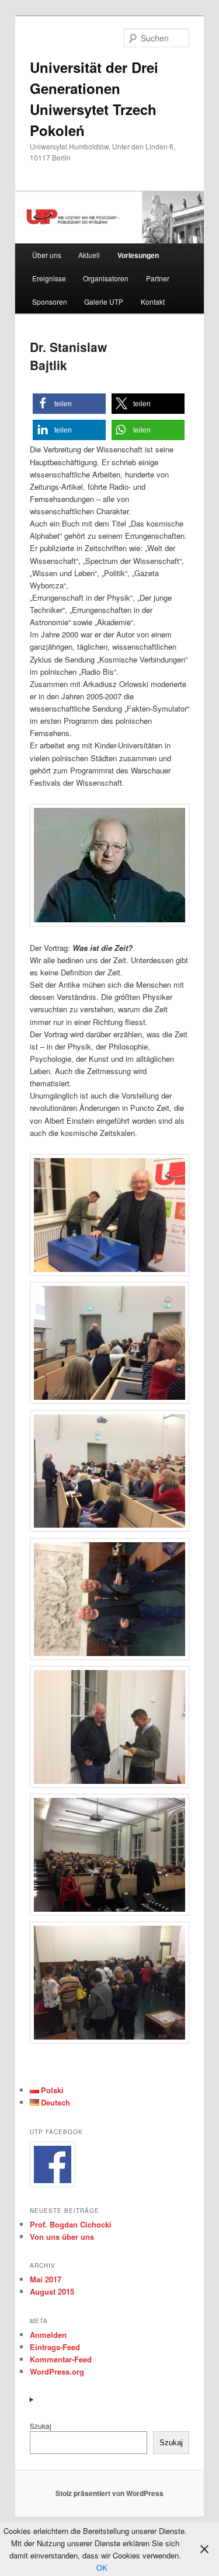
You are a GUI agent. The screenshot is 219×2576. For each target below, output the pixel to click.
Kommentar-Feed (61, 2359)
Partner (158, 278)
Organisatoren (106, 278)
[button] (69, 404)
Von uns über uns (62, 2237)
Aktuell (89, 255)
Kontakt (153, 301)
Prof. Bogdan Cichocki (71, 2224)
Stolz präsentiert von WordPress (109, 2493)
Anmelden (48, 2335)
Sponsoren (50, 301)
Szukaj (41, 2426)
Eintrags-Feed (55, 2347)
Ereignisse (49, 278)
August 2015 (52, 2291)
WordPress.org (57, 2371)
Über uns (47, 255)
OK (102, 2568)
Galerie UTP (104, 301)
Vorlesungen (138, 255)
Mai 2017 (46, 2279)
